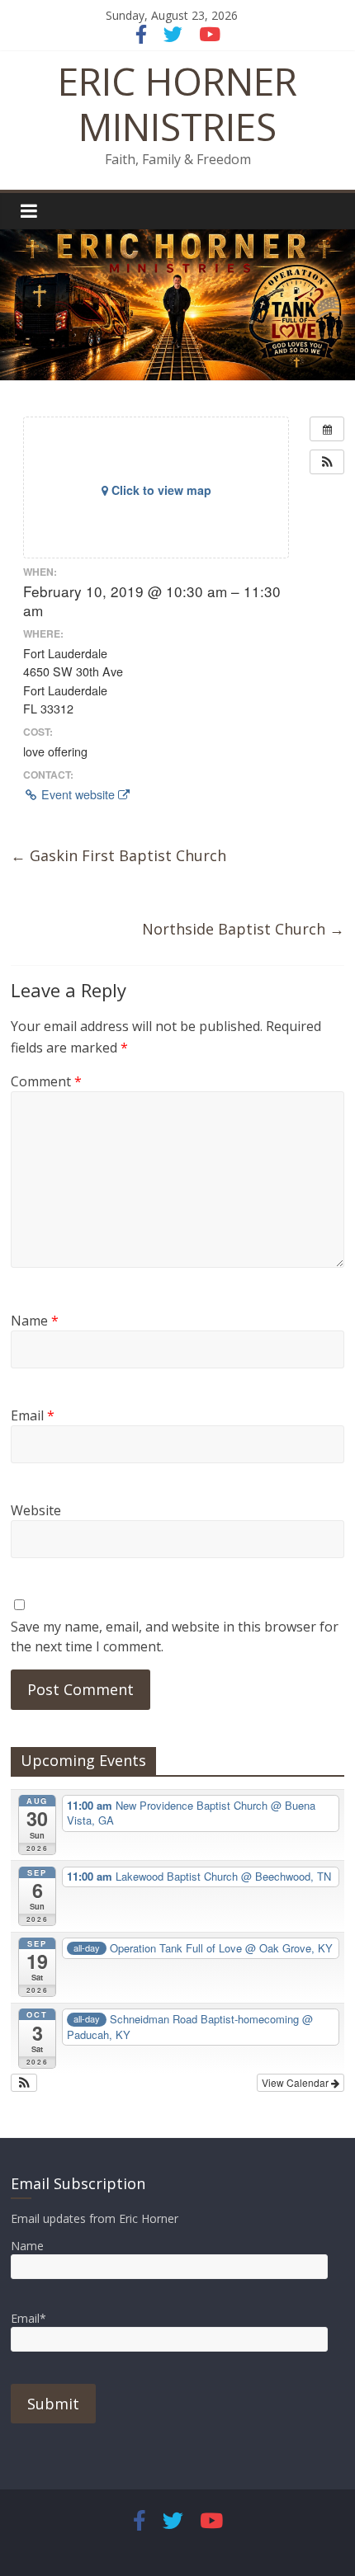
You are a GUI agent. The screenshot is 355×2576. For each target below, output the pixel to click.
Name (35, 1321)
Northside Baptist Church (243, 929)
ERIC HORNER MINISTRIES (177, 104)
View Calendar (296, 2082)
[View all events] (327, 429)
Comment (46, 1081)
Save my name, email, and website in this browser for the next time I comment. (175, 1636)
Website (36, 1510)
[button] (327, 462)
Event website (78, 794)
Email (33, 1415)
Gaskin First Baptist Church (118, 855)
